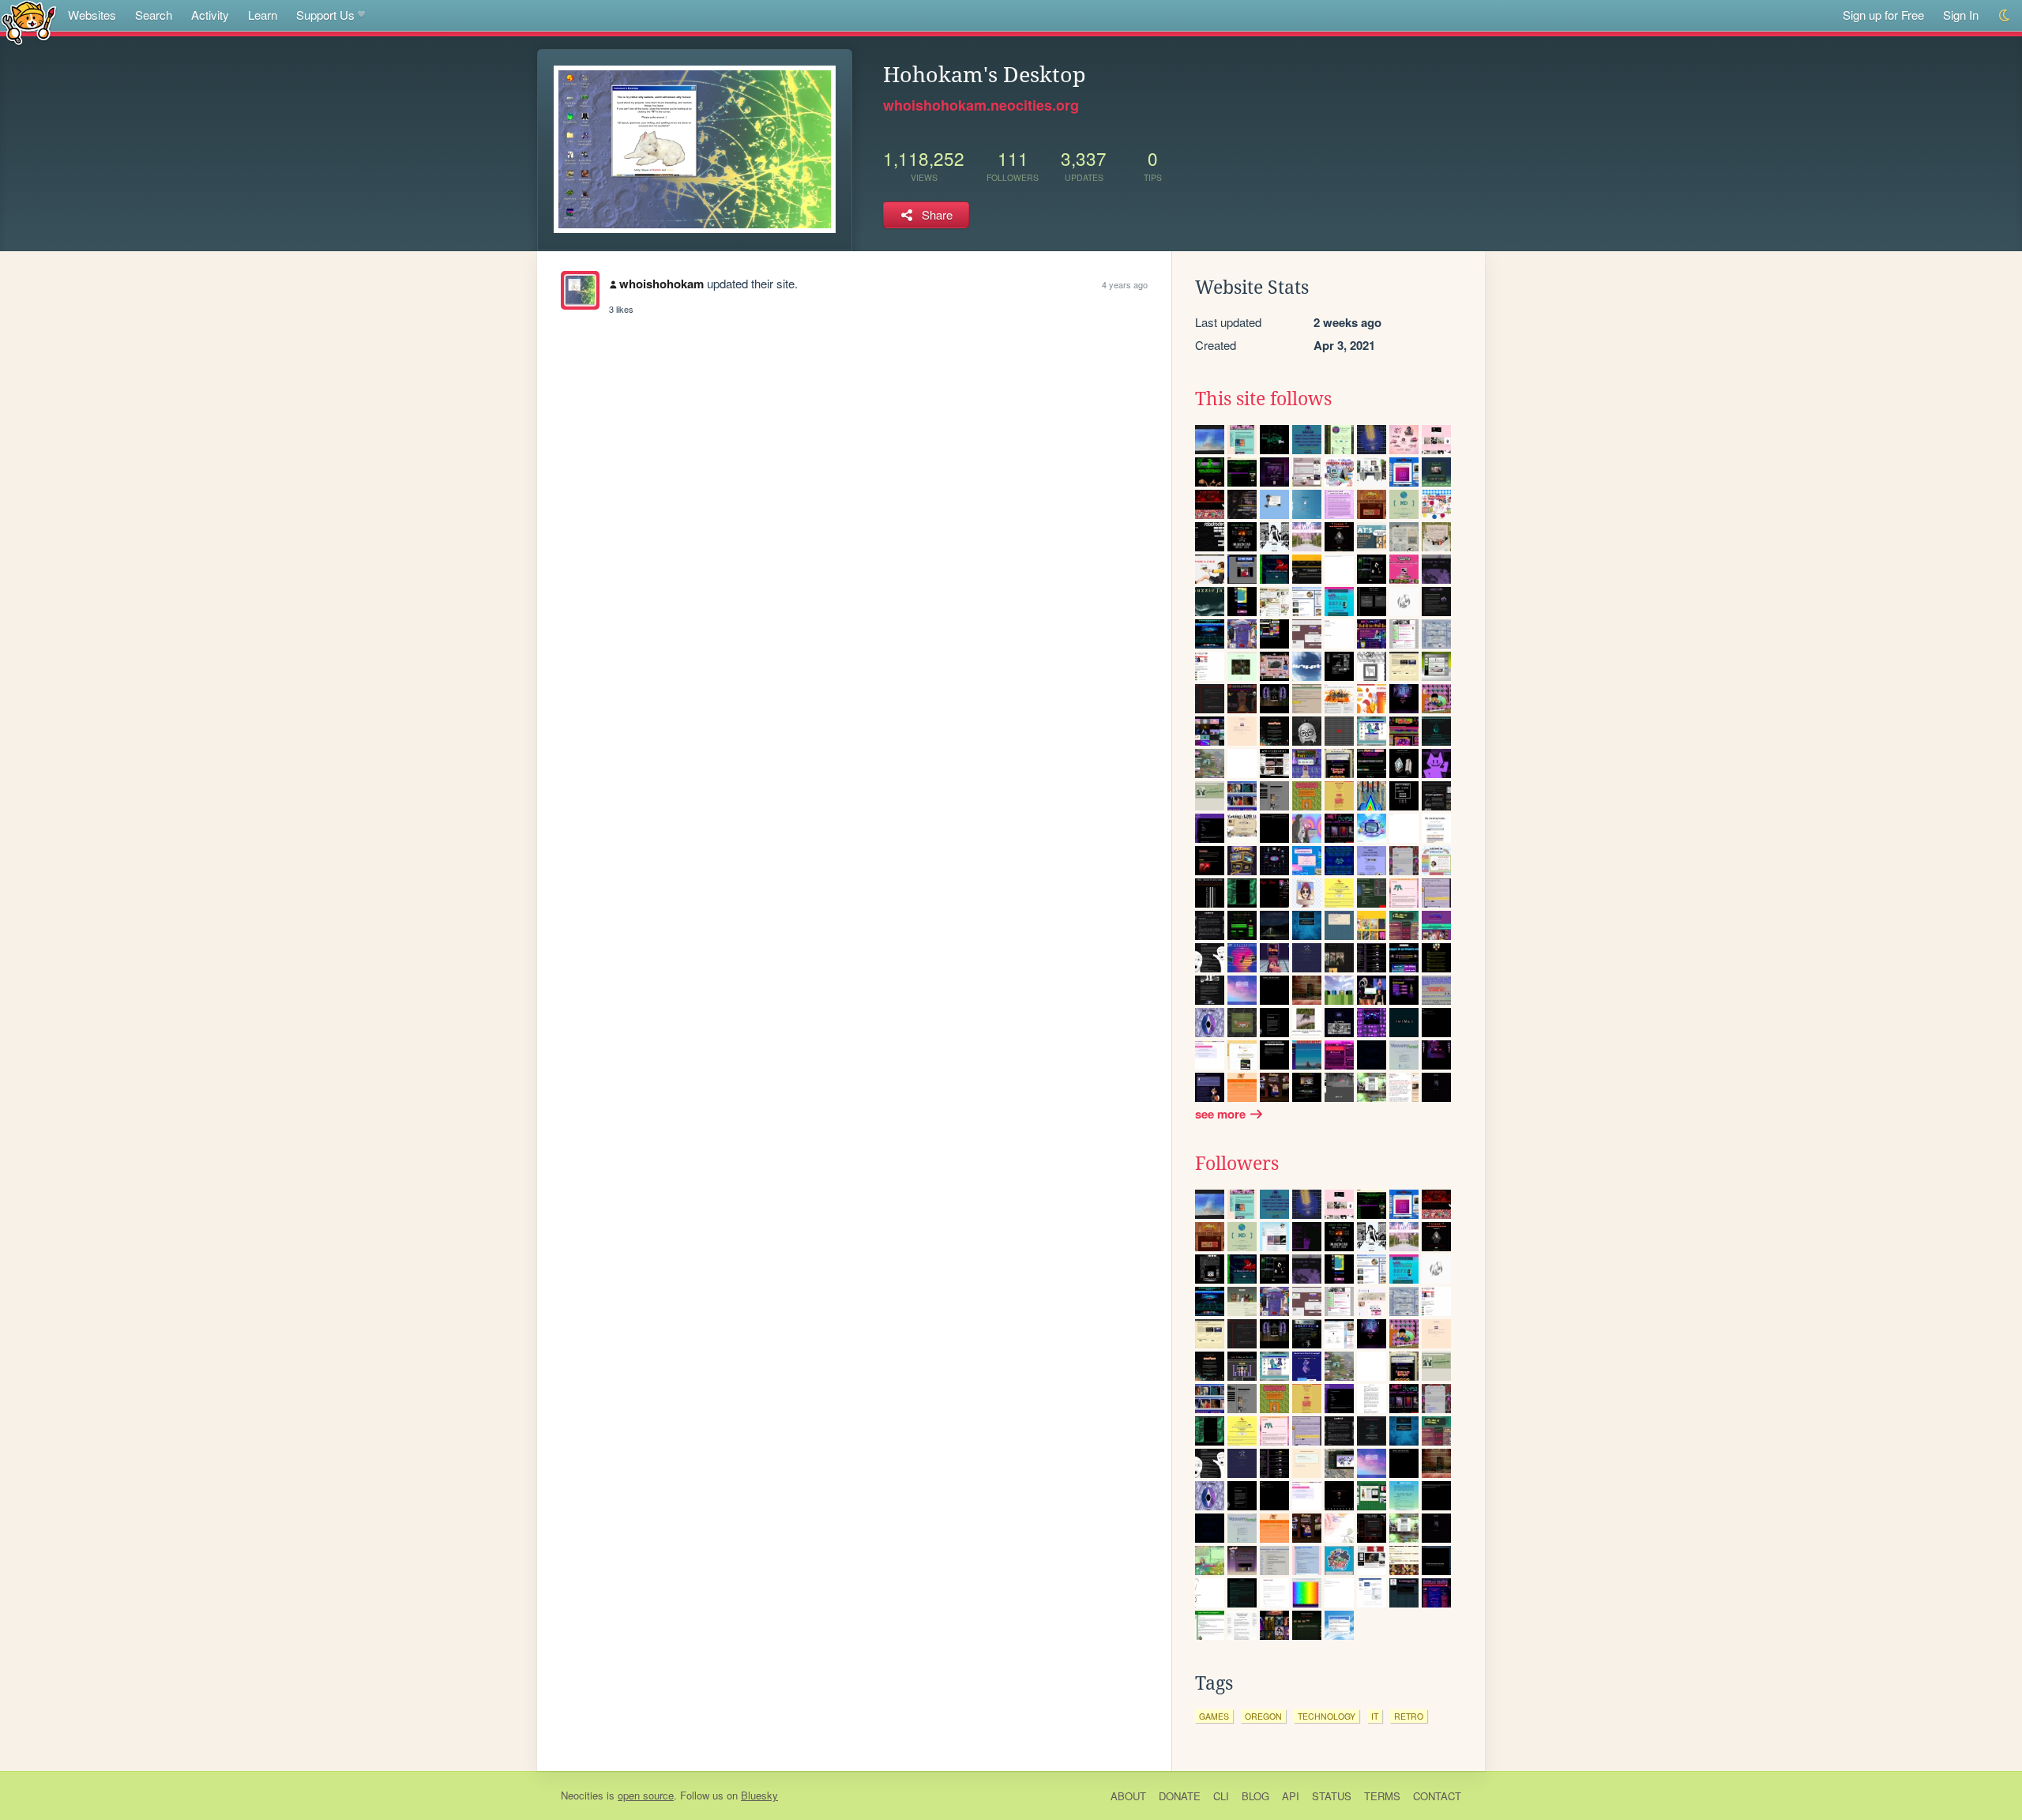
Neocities (582, 1795)
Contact (1437, 1796)
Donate (1180, 1796)
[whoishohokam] (580, 290)
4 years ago (1125, 284)
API (1291, 1796)
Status (1332, 1796)
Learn (263, 15)
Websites (92, 15)
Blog (1255, 1796)
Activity (210, 15)
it (1375, 1716)
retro (1409, 1716)
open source (646, 1795)
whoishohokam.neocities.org (981, 105)
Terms (1382, 1796)
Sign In (1961, 15)
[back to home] (29, 22)
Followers (1237, 1164)
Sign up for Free (1883, 15)
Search (154, 15)
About (1128, 1796)
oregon (1263, 1716)
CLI (1221, 1796)
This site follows (1263, 399)
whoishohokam (661, 284)
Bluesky (759, 1795)
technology (1327, 1716)
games (1214, 1716)
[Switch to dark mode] (2005, 15)
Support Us (325, 15)
